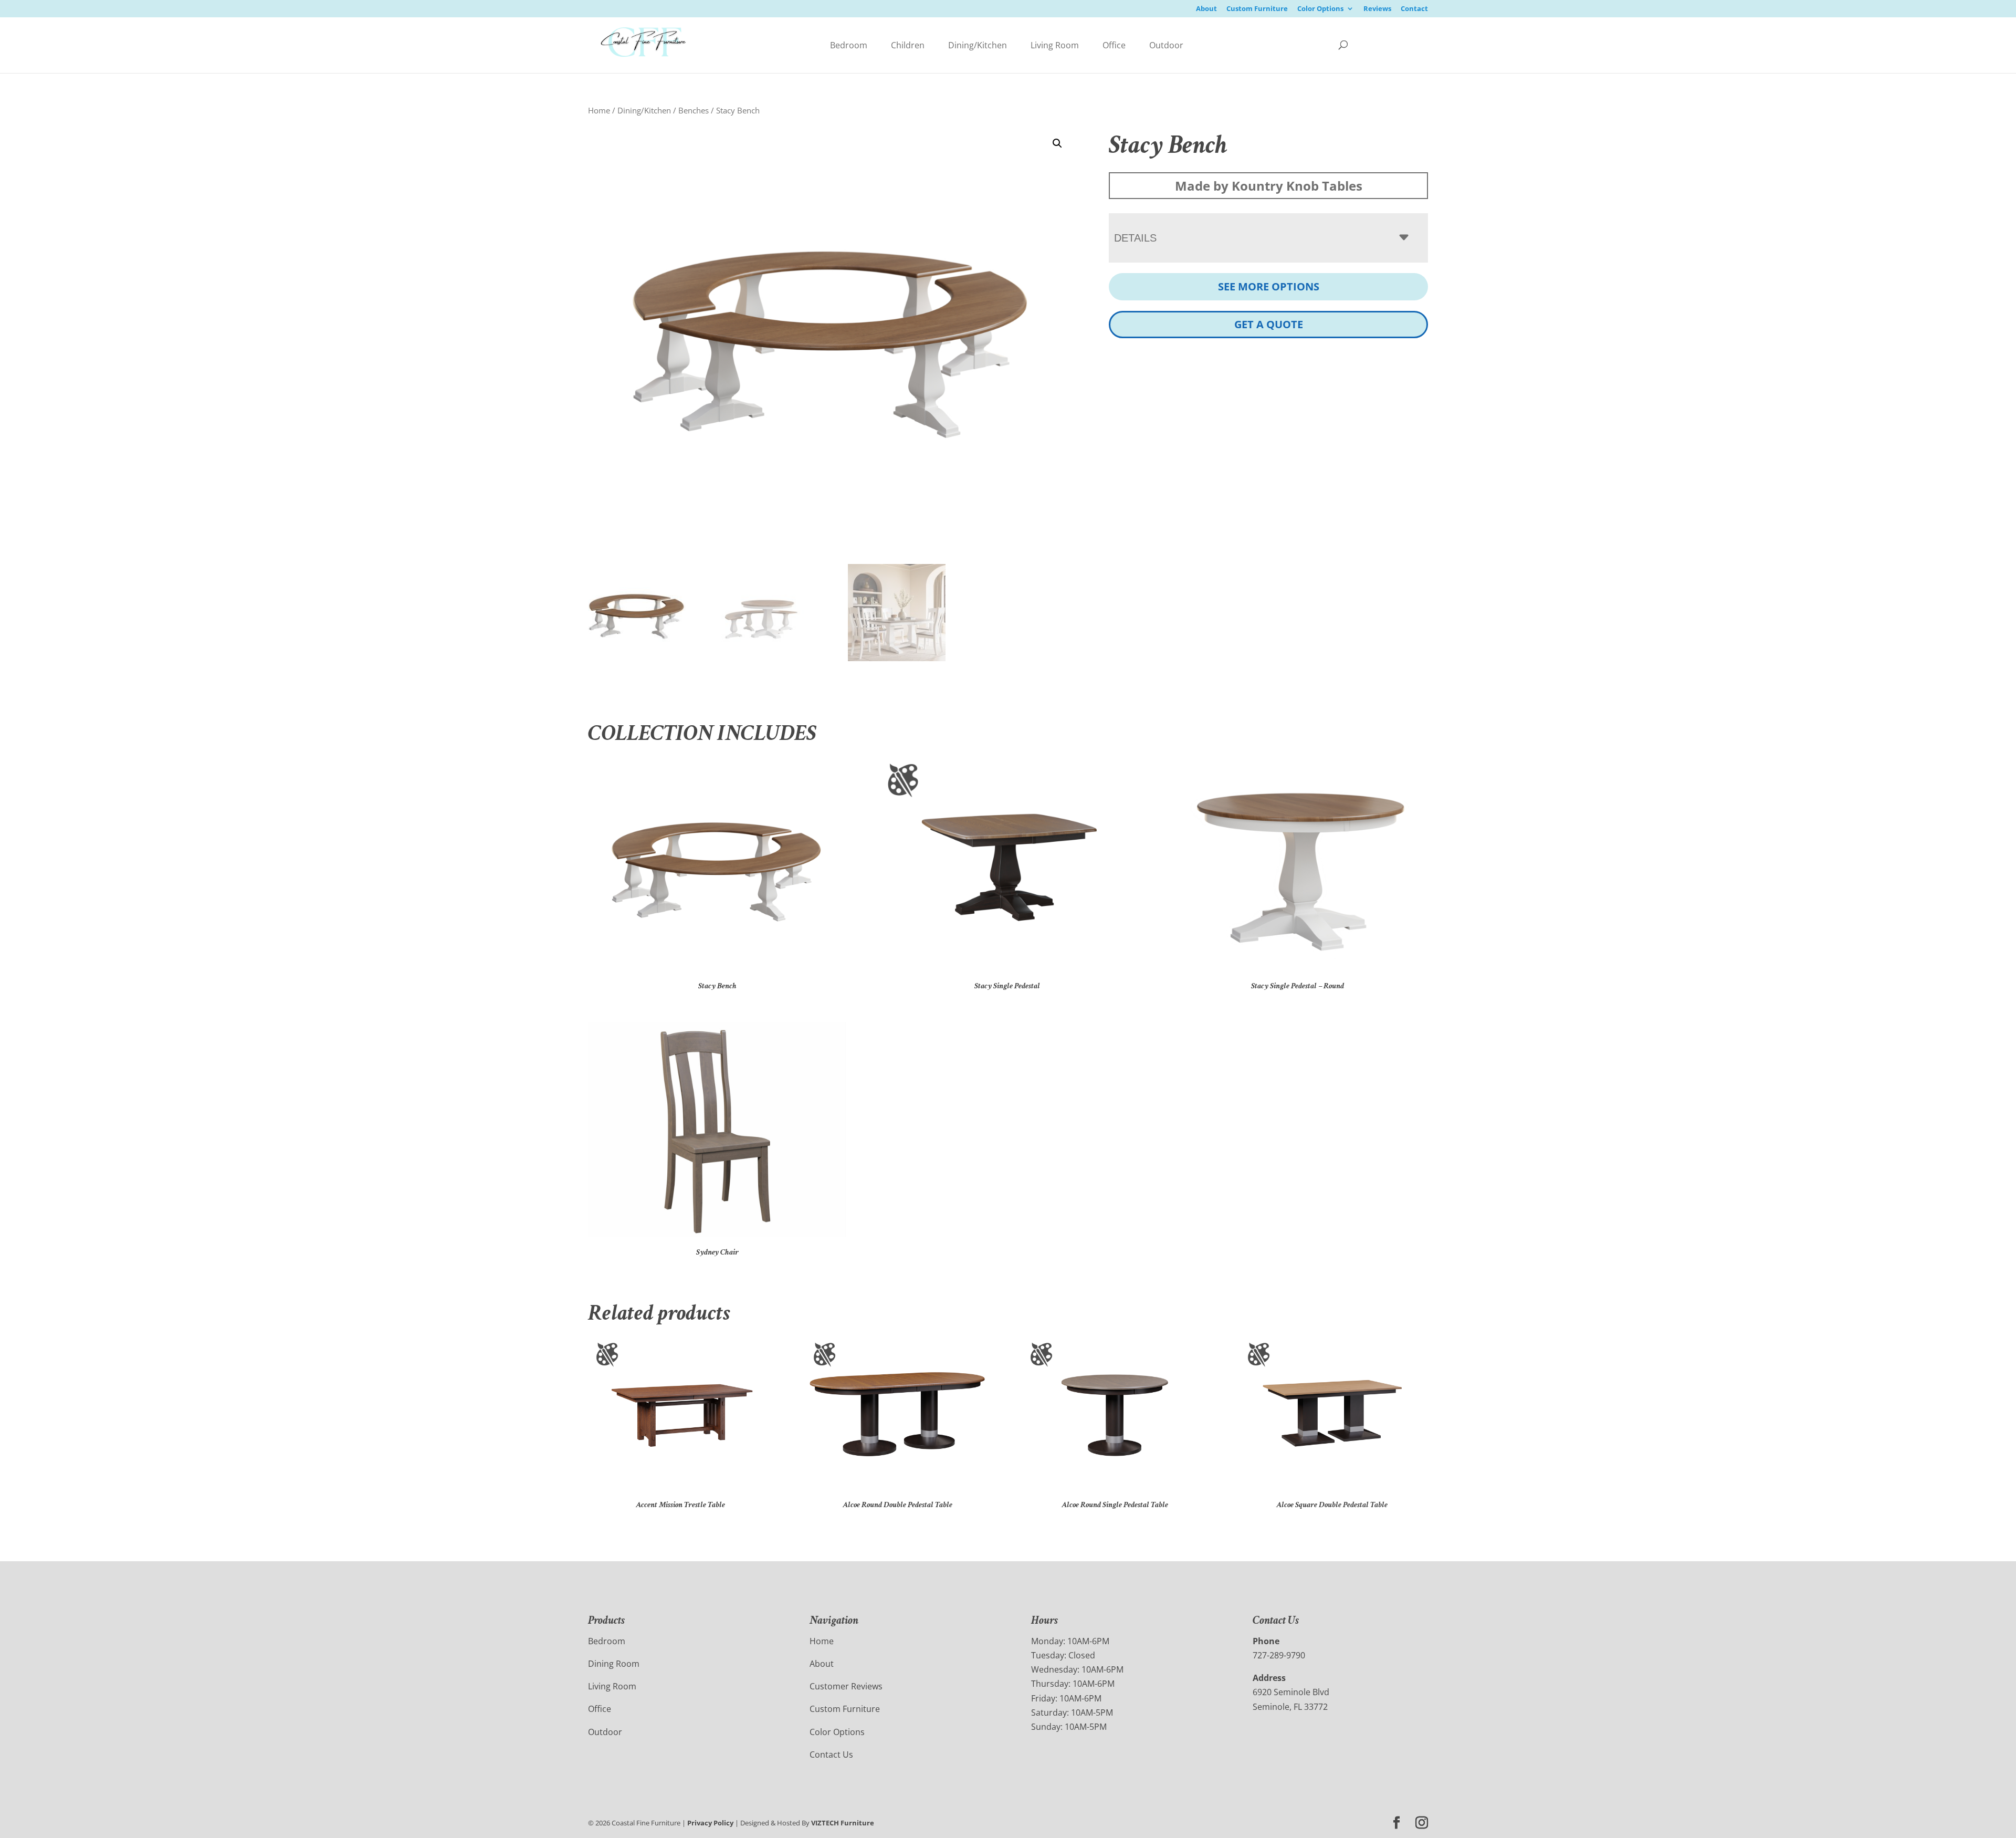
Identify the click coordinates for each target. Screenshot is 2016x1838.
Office (1114, 45)
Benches (694, 110)
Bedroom (849, 45)
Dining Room (614, 1664)
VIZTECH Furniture (843, 1823)
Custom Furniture (1257, 9)
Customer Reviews (846, 1686)
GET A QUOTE (1269, 324)
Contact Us (831, 1755)
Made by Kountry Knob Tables (1269, 186)
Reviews (1377, 9)
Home (599, 110)
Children (908, 45)
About (1206, 9)
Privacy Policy (710, 1823)
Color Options (1320, 9)
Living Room (1055, 45)
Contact (1414, 9)
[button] (1057, 143)
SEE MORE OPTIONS (1269, 286)
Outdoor (1166, 45)
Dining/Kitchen (978, 45)
